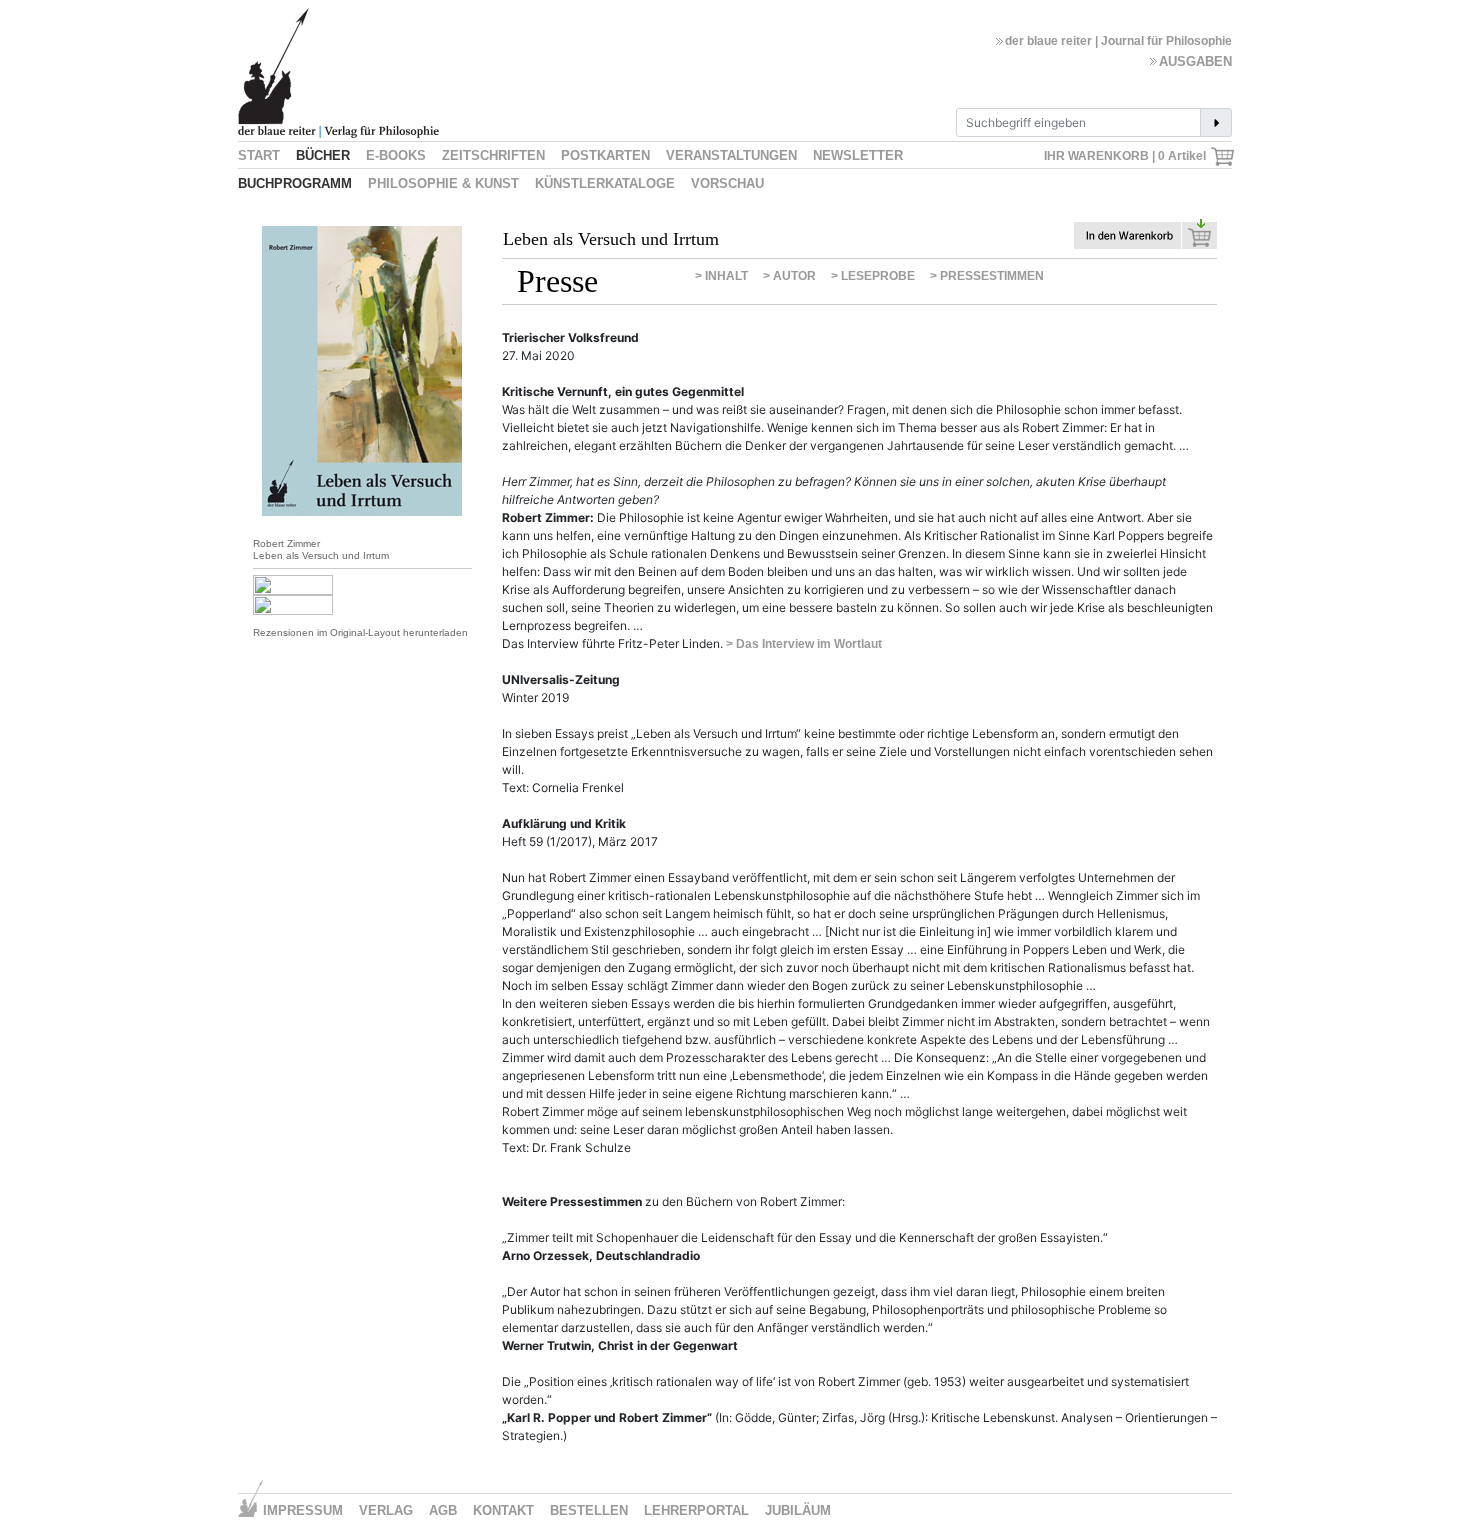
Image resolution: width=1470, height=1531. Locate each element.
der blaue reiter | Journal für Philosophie (1118, 41)
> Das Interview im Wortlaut (804, 644)
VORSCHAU (727, 183)
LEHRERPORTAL (696, 1510)
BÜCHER (323, 155)
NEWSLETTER (858, 155)
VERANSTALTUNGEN (731, 155)
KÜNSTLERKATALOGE (605, 183)
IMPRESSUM (303, 1510)
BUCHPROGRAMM (295, 183)
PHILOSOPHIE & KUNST (443, 183)
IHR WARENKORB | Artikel (1126, 156)
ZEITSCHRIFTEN (493, 155)
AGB (443, 1510)
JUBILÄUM (798, 1510)
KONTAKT (503, 1510)
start (259, 155)
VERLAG (386, 1510)
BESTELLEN (589, 1510)
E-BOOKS (396, 155)
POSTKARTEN (605, 155)
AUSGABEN (1195, 61)
